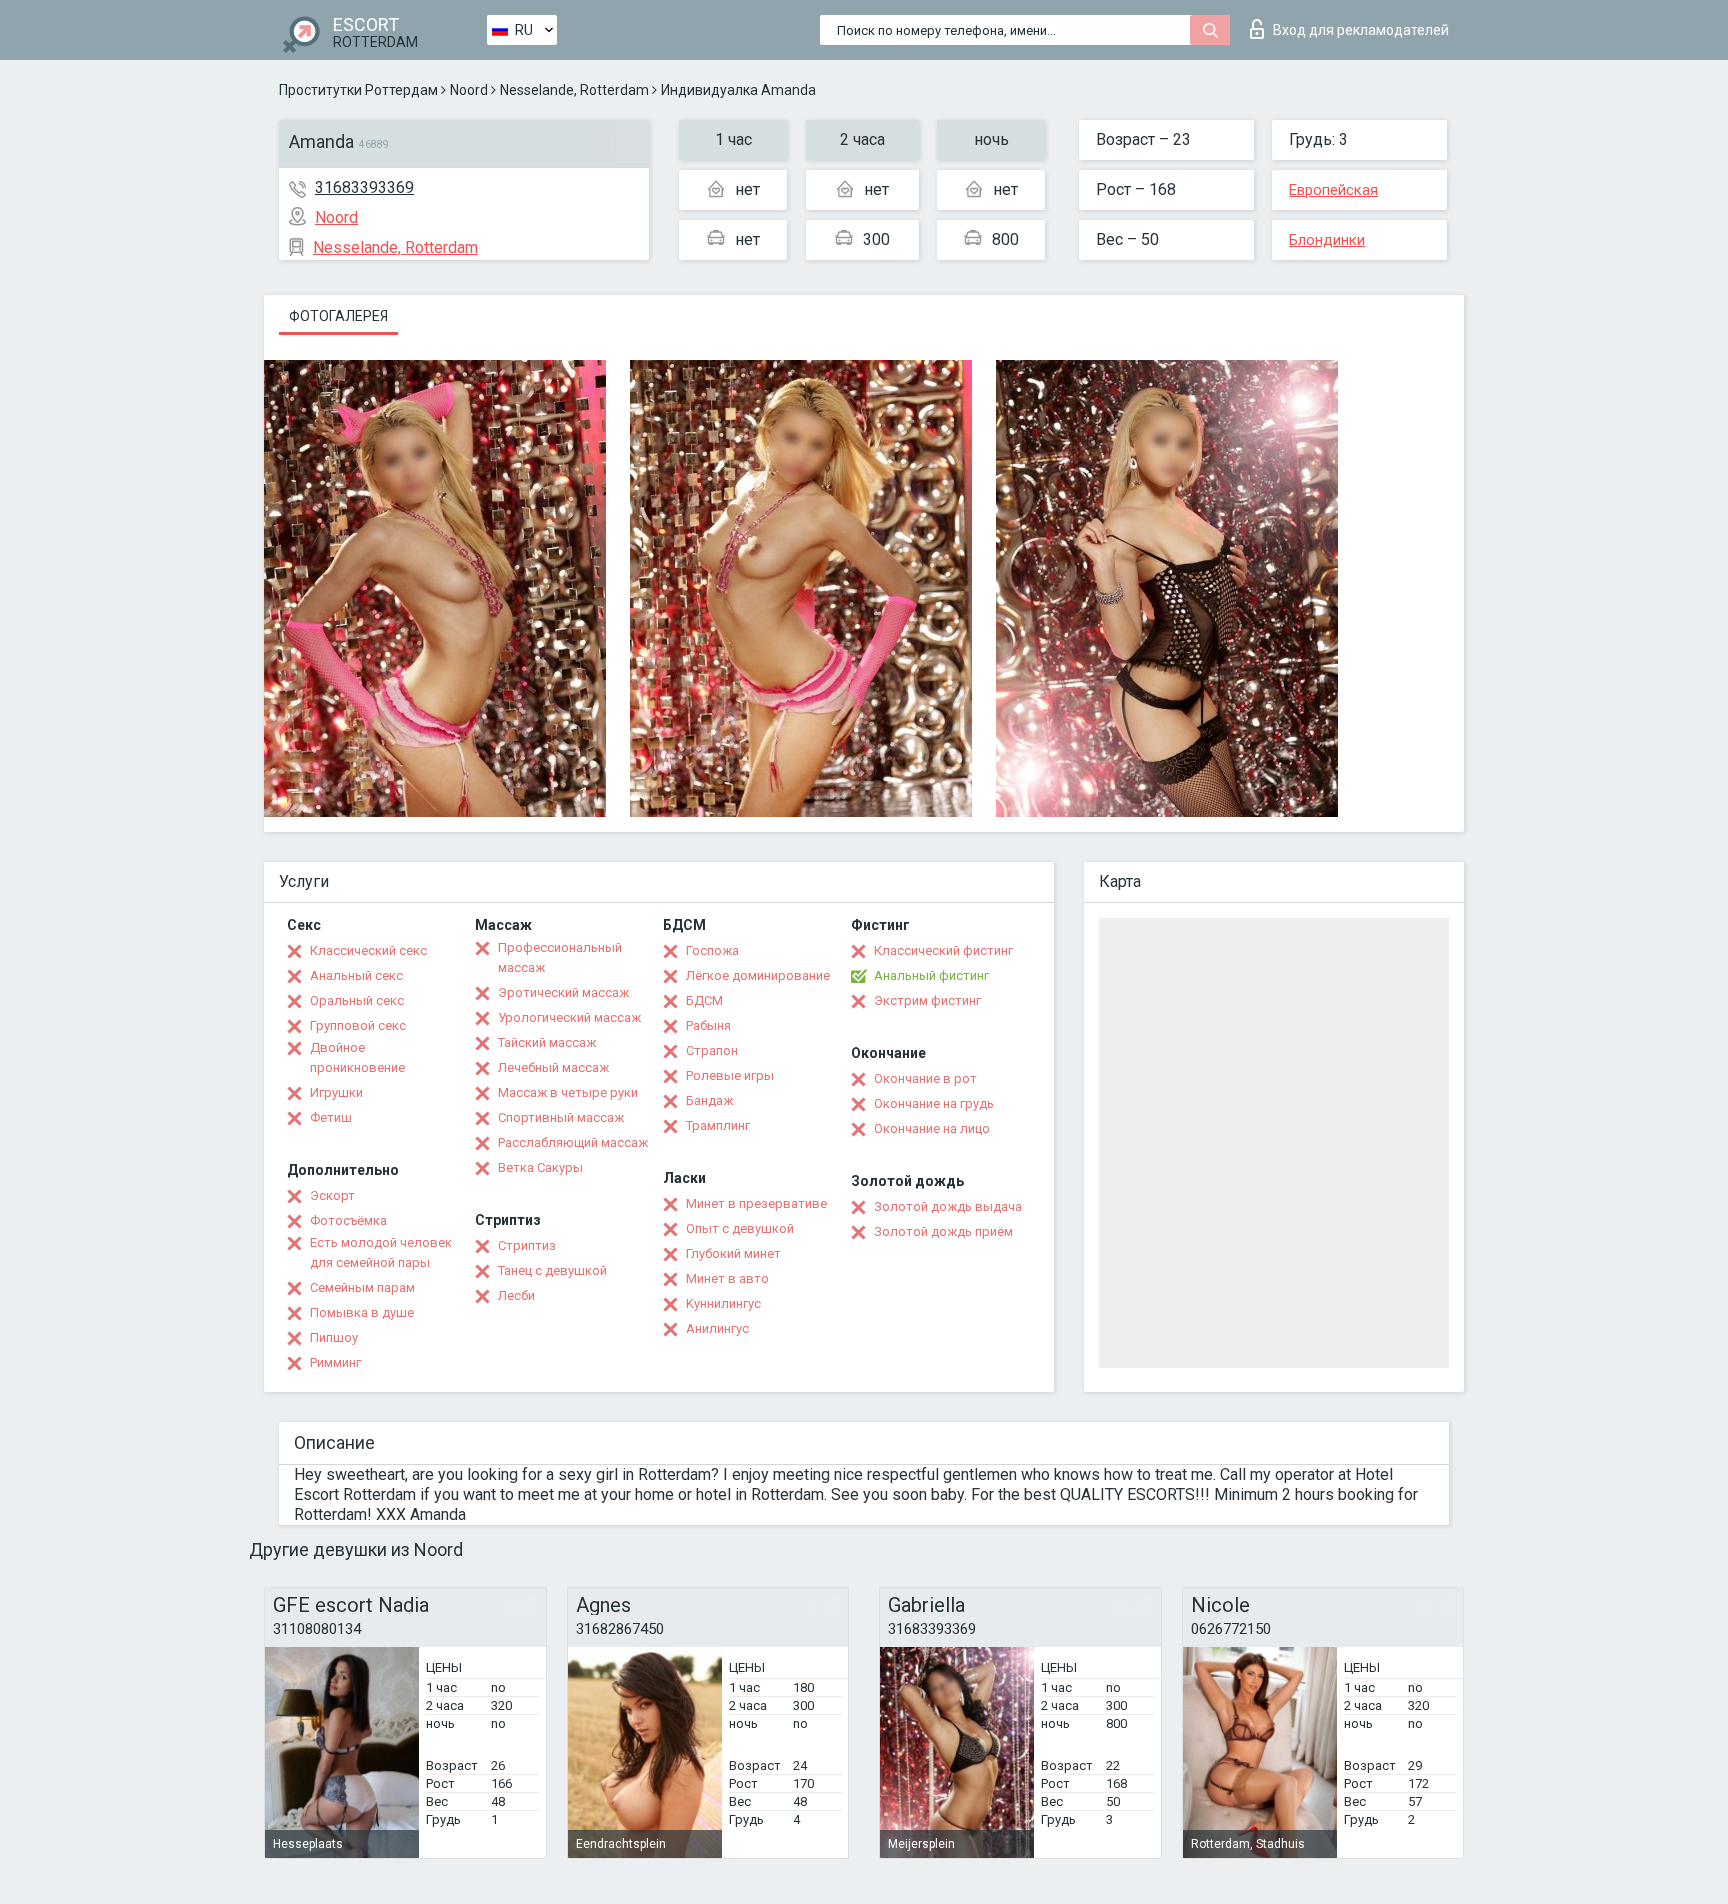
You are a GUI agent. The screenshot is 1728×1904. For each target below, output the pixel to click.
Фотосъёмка (348, 1220)
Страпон (712, 1050)
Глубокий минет (733, 1253)
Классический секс (368, 950)
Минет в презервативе (756, 1203)
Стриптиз (527, 1245)
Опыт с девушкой (740, 1228)
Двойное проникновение (357, 1057)
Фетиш (331, 1117)
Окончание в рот (925, 1078)
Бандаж (709, 1100)
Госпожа (712, 950)
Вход (1361, 30)
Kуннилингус (723, 1303)
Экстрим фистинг (927, 1000)
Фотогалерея (338, 316)
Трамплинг (718, 1125)
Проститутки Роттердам (358, 90)
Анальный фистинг (931, 975)
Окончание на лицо (932, 1128)
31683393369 (364, 187)
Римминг (335, 1362)
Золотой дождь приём (943, 1231)
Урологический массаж (569, 1017)
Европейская (1333, 190)
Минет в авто (727, 1278)
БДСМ (704, 1000)
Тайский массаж (547, 1042)
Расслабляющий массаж (573, 1142)
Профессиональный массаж (560, 957)
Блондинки (1327, 240)
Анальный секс (356, 975)
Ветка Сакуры (540, 1167)
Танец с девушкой (552, 1270)
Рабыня (708, 1025)
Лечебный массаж (553, 1067)
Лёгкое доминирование (758, 975)
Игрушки (336, 1092)
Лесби (516, 1295)
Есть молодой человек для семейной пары (381, 1252)
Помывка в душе (362, 1312)
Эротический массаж (563, 992)
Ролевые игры (730, 1075)
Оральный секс (357, 1000)
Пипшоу (334, 1337)
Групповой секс (358, 1025)
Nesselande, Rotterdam (574, 90)
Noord (469, 90)
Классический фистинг (943, 950)
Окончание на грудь (934, 1103)
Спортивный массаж (561, 1117)
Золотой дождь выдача (948, 1206)
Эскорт (332, 1195)
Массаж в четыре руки (568, 1092)
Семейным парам (362, 1287)
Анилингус (717, 1328)
